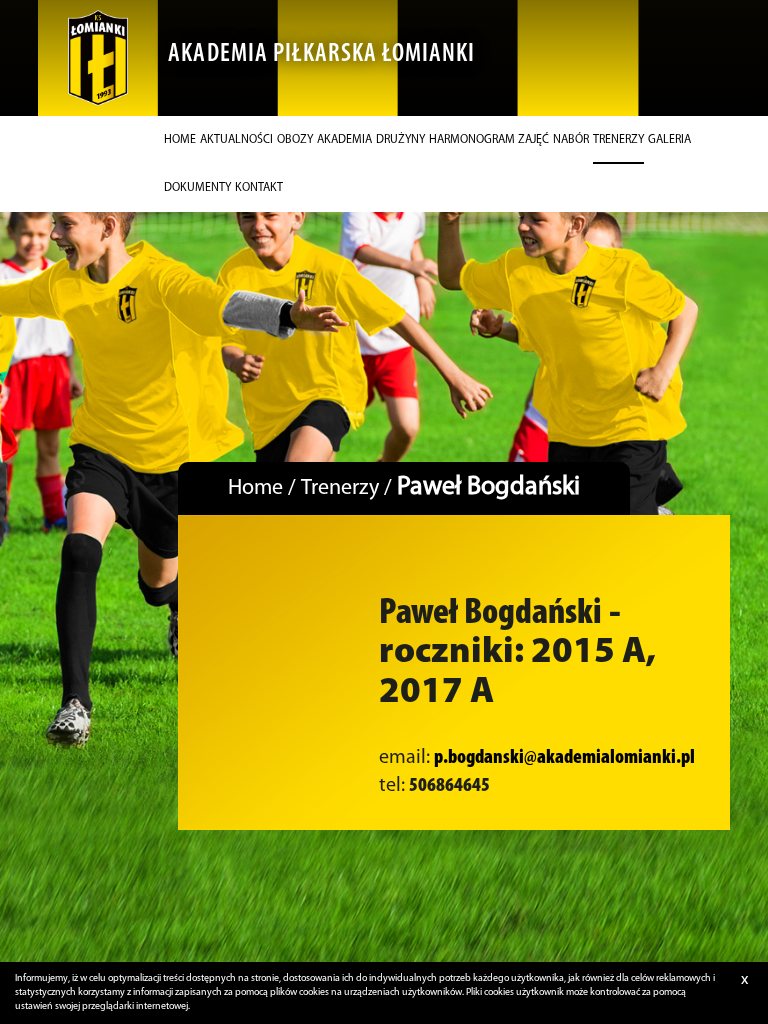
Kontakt (259, 188)
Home (180, 140)
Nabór (571, 140)
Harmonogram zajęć (489, 140)
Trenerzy (618, 140)
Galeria (669, 140)
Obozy (295, 140)
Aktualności (236, 140)
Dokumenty (197, 188)
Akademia (344, 140)
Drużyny (400, 140)
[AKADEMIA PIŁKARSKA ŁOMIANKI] (98, 58)
